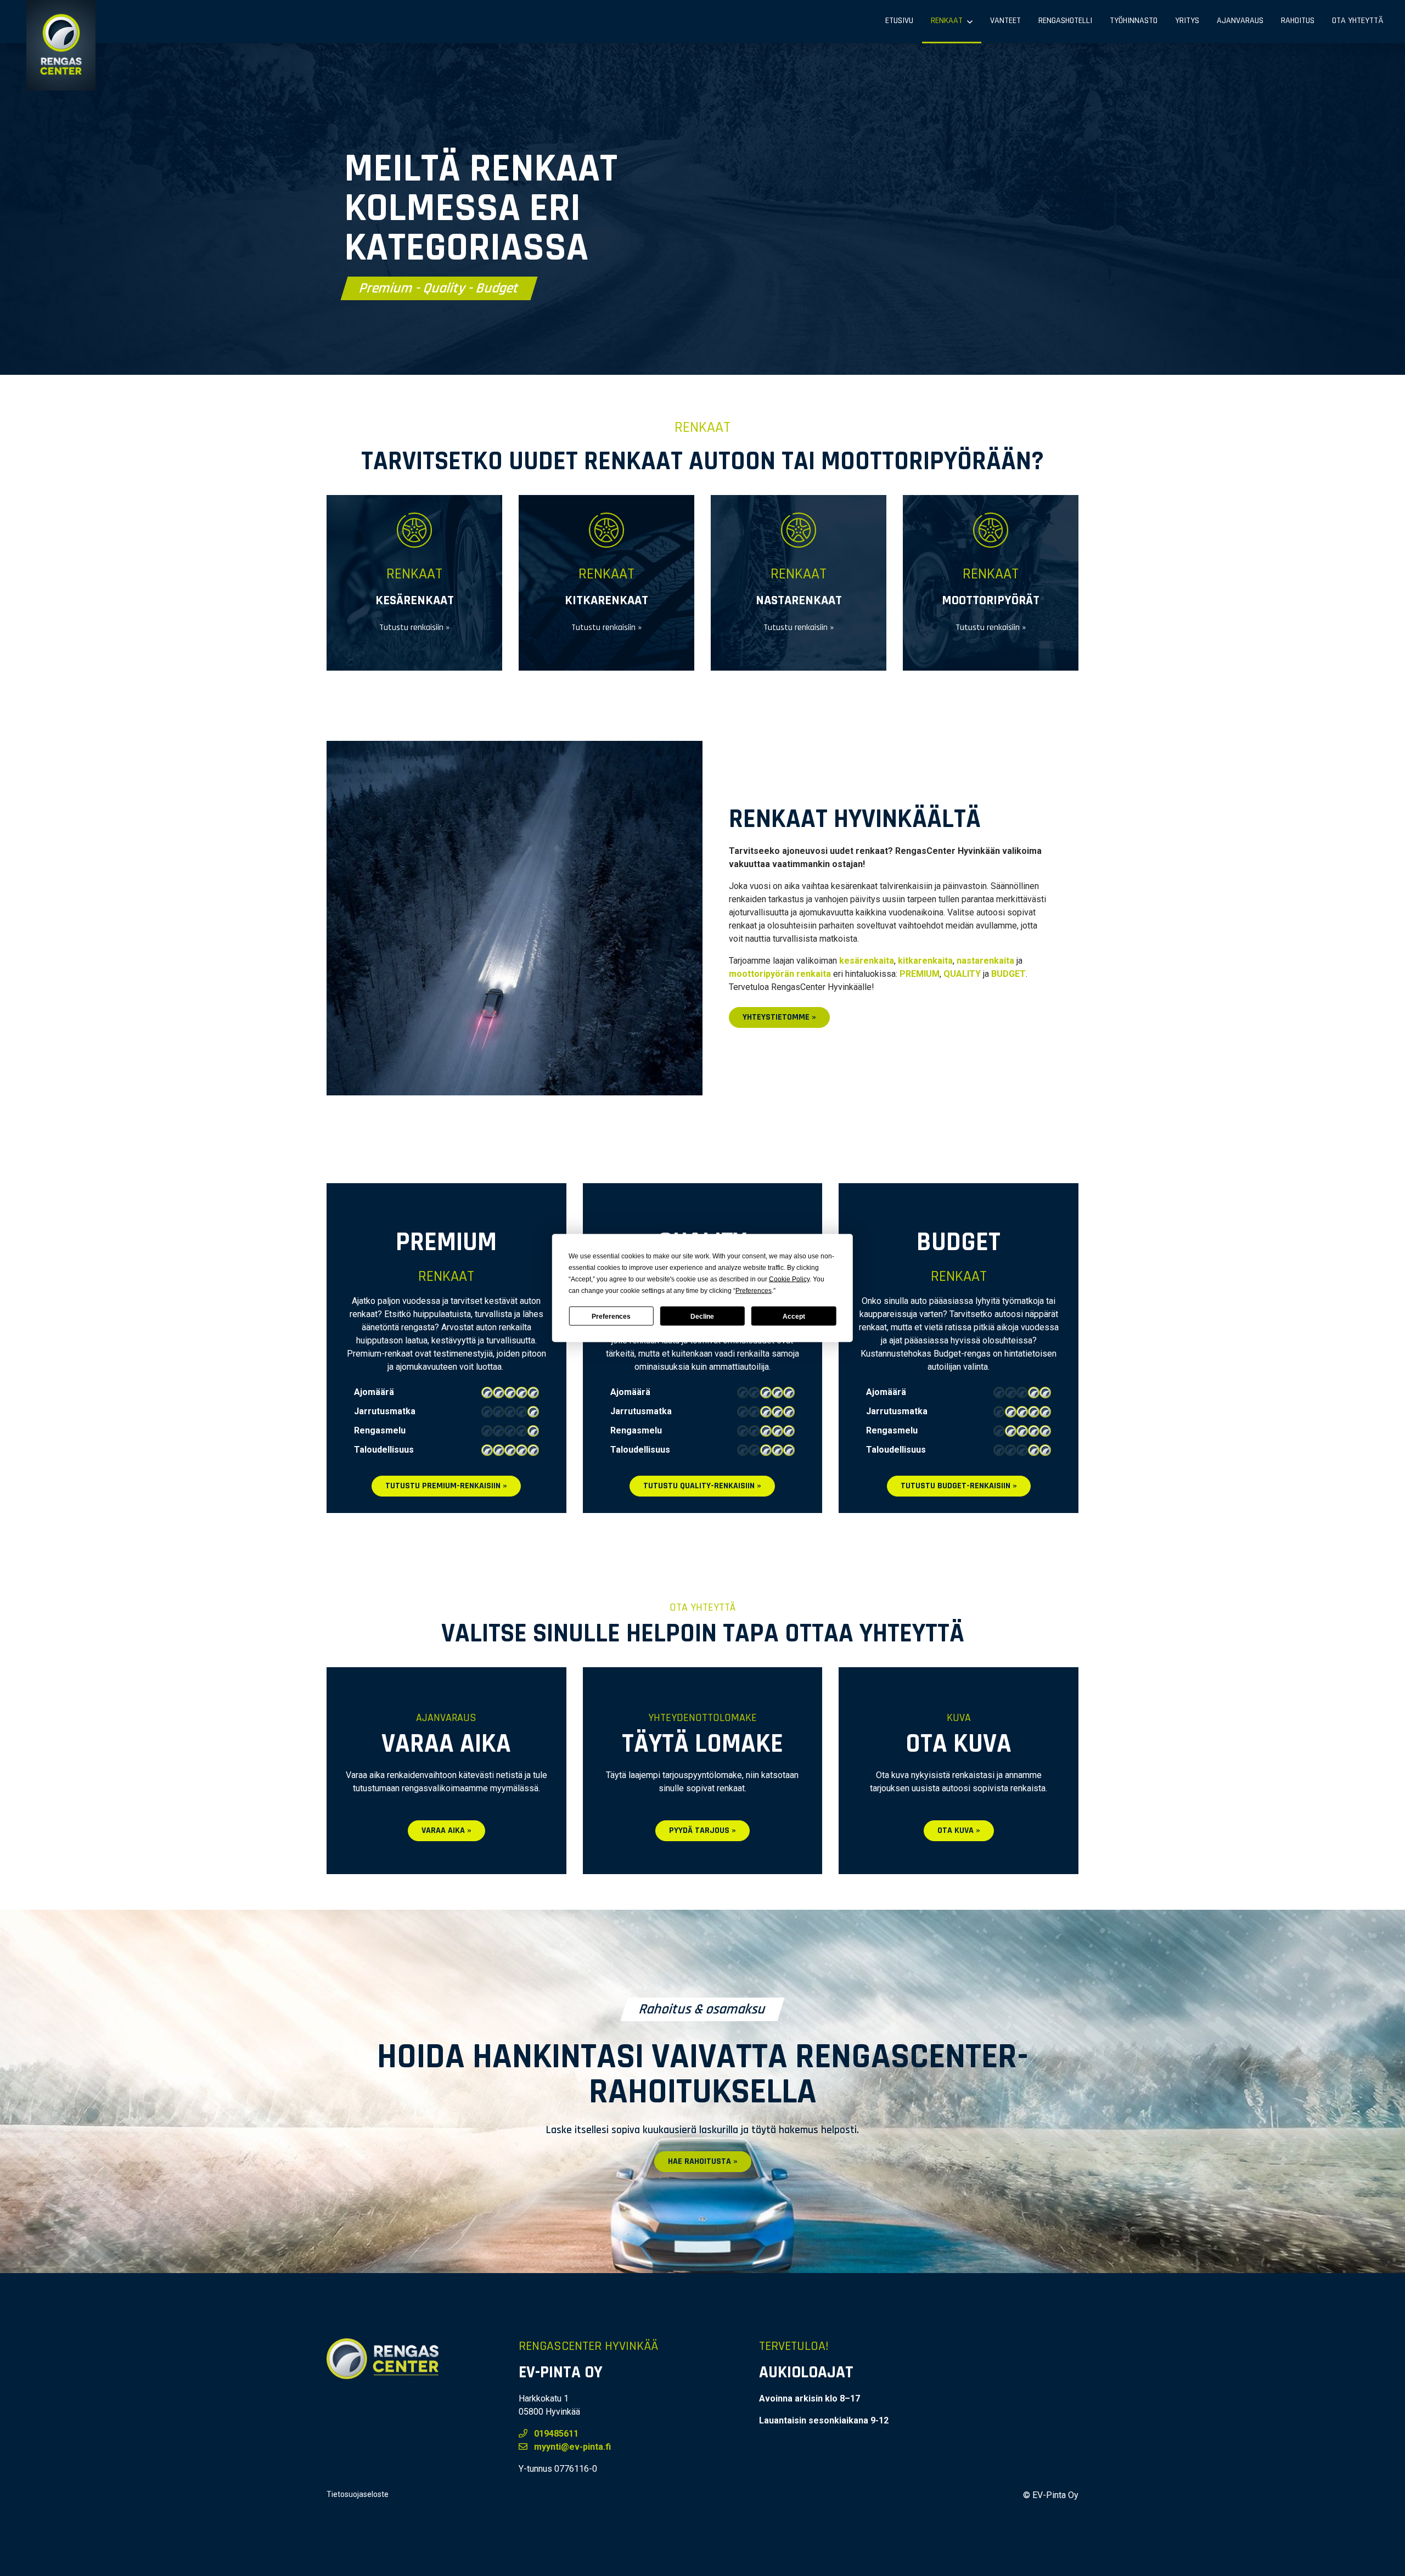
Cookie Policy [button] (789, 1279)
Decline (702, 1316)
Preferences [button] (754, 1291)
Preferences (611, 1316)
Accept (794, 1316)
